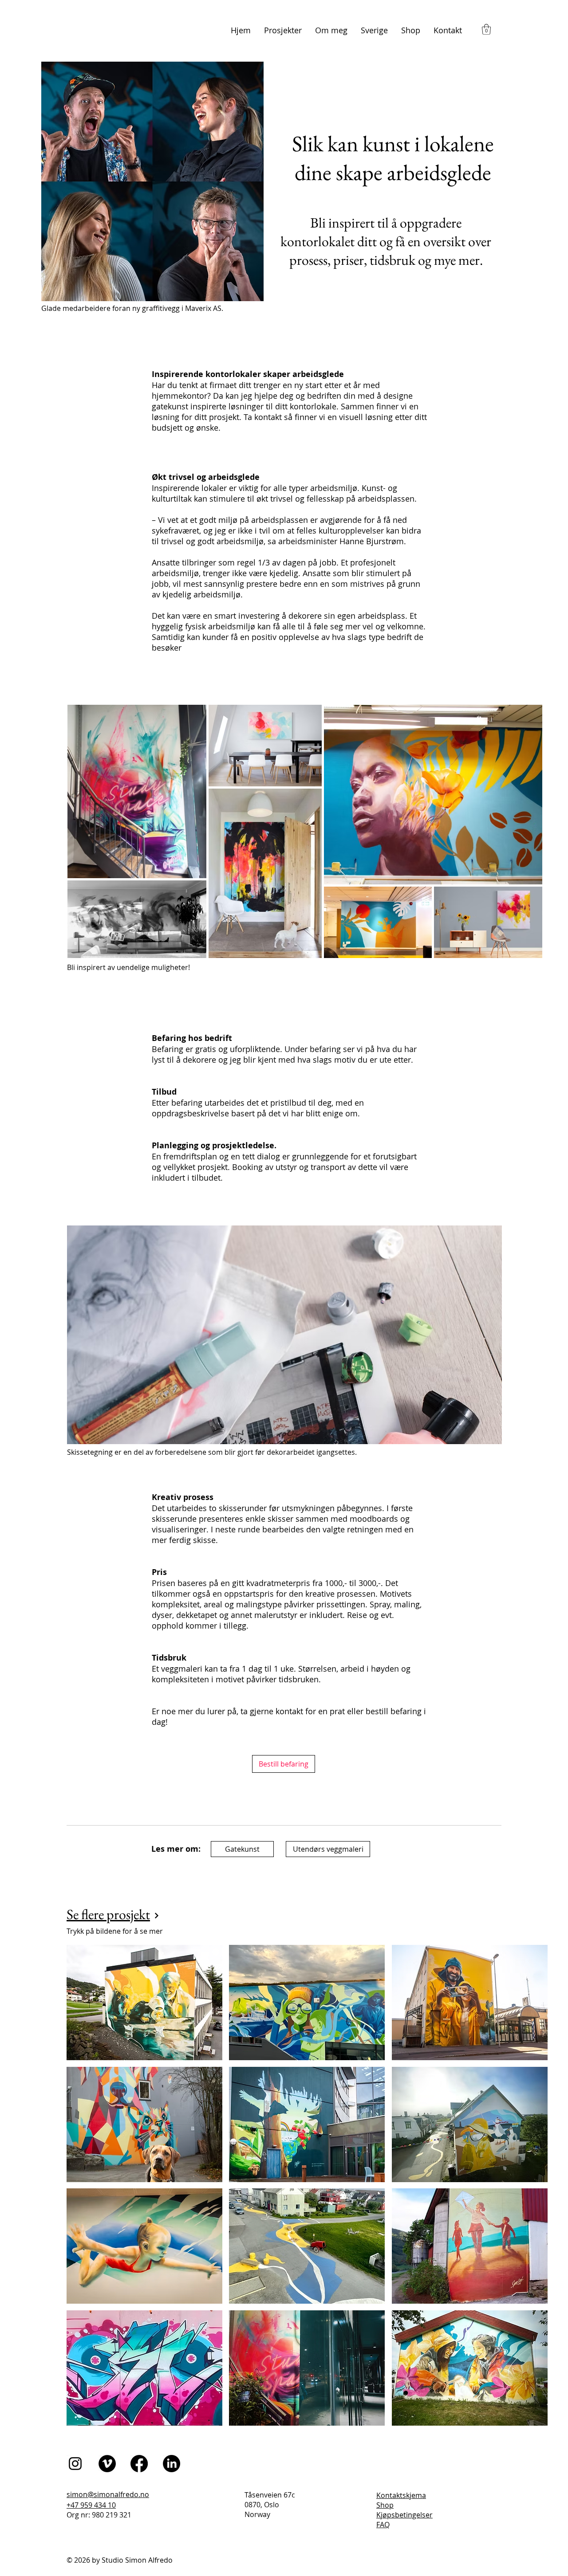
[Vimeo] (107, 2464)
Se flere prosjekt (108, 1914)
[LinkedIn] (172, 2464)
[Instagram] (75, 2464)
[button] (486, 29)
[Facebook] (139, 2464)
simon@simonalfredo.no (108, 2494)
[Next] (157, 1916)
